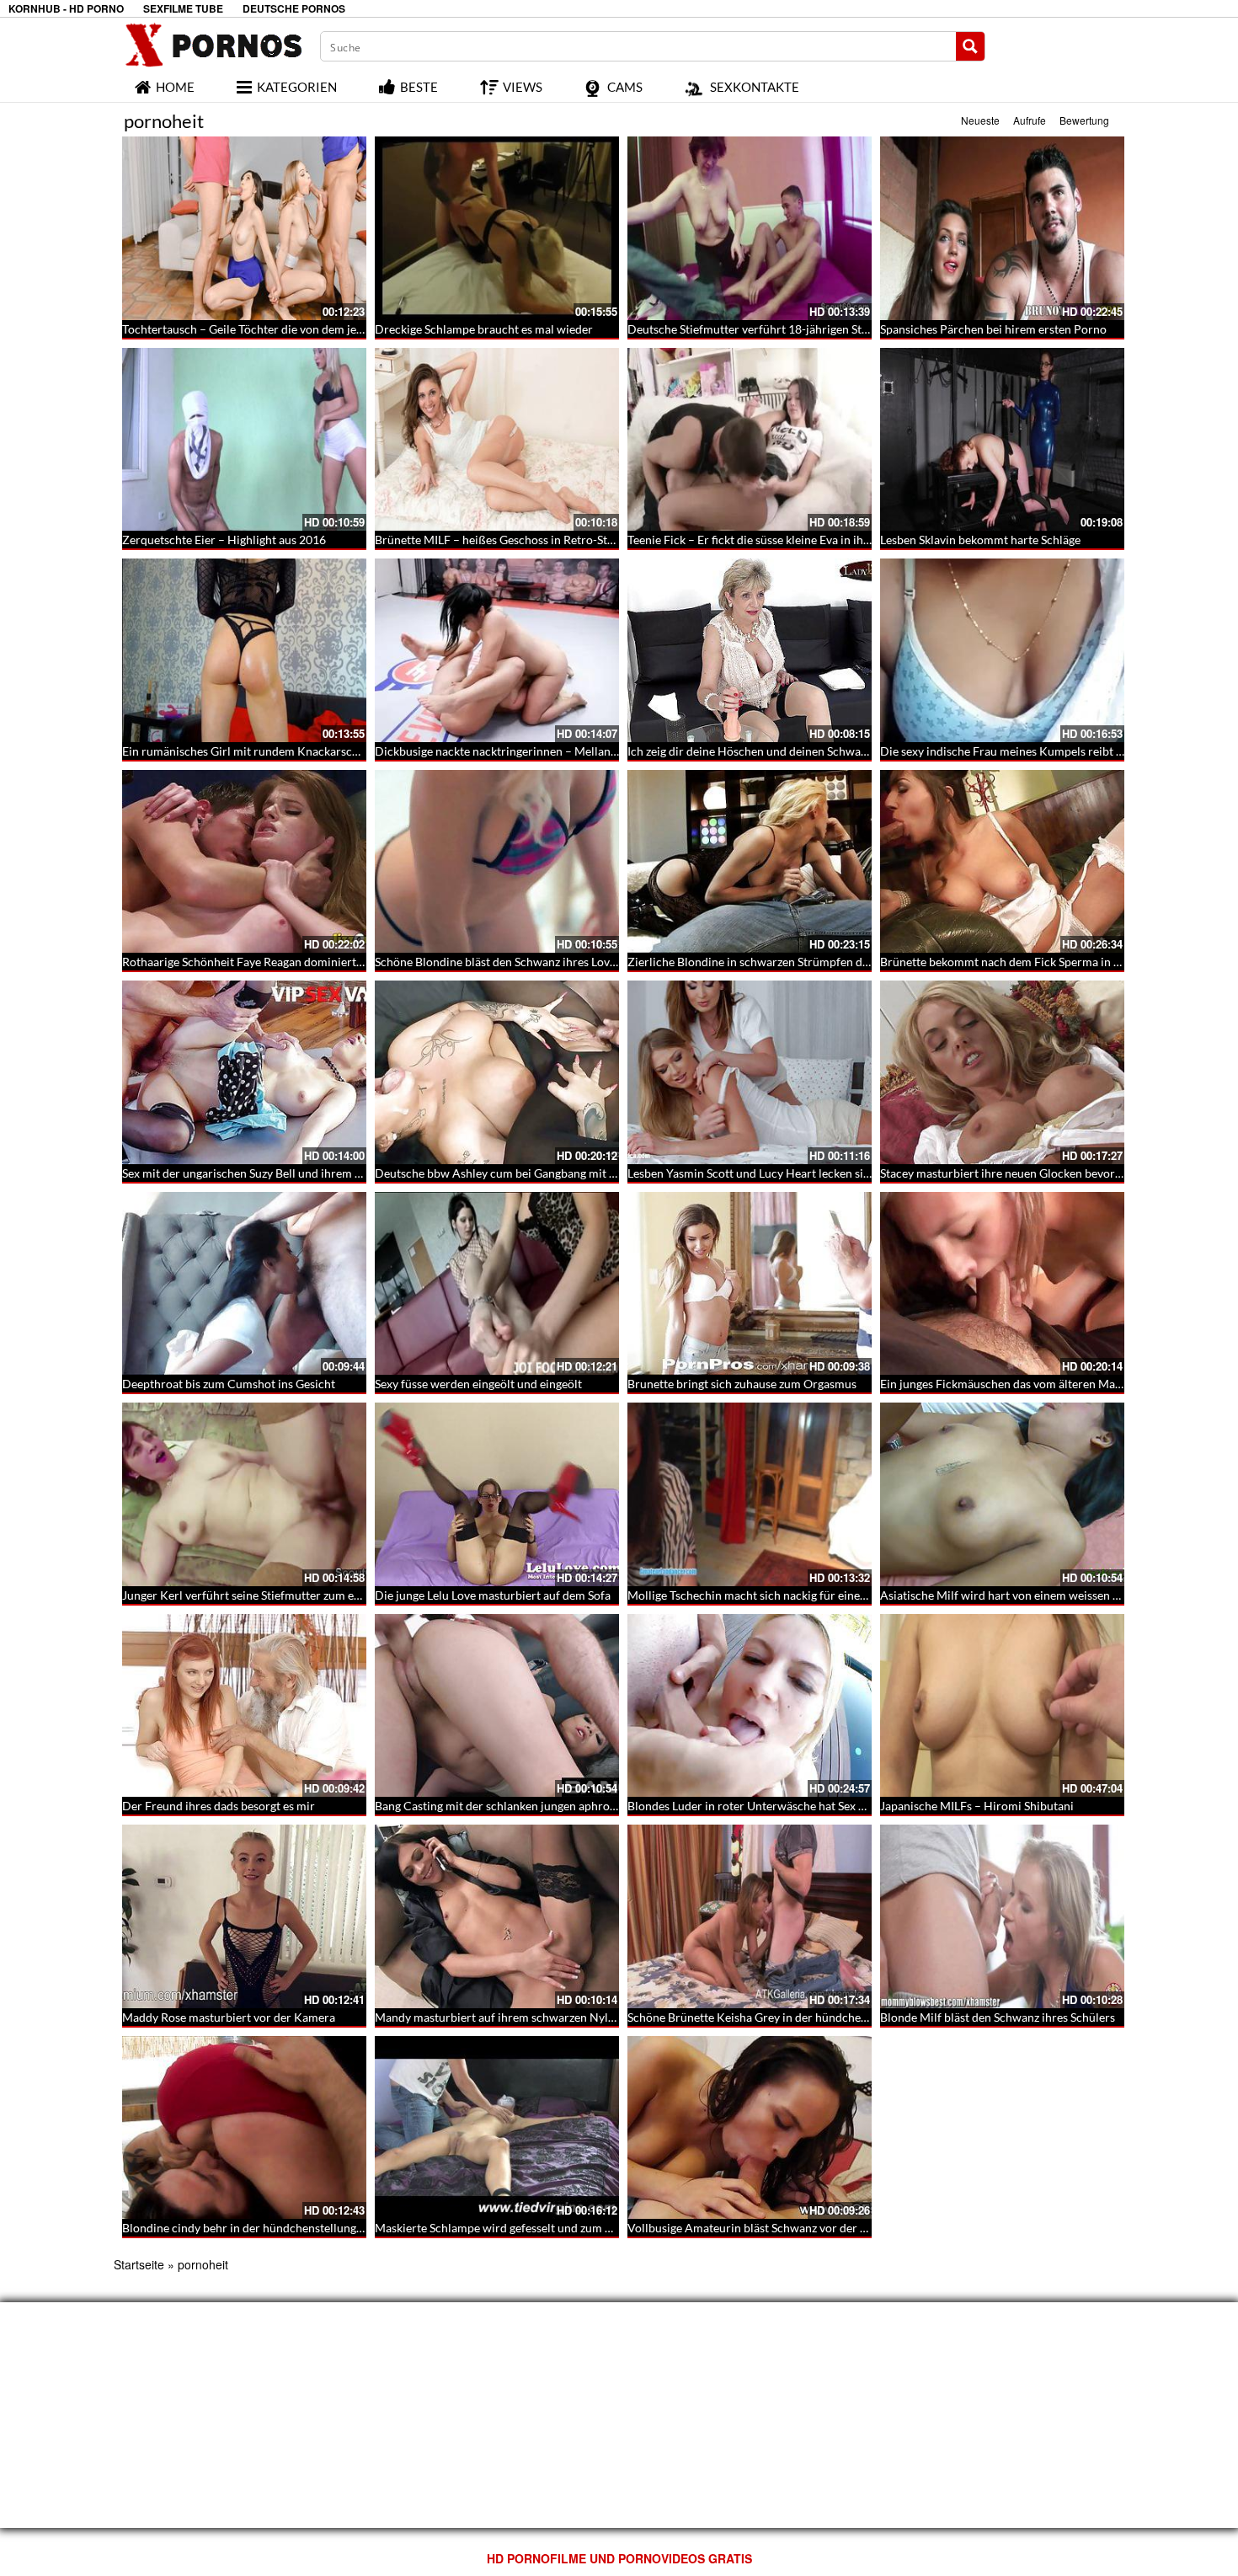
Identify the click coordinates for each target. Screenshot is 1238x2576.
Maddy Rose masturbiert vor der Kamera (229, 2017)
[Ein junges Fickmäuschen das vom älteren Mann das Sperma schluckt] (1002, 1284)
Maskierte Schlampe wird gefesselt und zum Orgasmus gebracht (541, 2228)
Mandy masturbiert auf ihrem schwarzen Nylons (501, 2017)
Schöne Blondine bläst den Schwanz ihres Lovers (500, 962)
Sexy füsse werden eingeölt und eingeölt (478, 1384)
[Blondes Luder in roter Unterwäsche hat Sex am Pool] (750, 1706)
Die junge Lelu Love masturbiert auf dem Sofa (493, 1595)
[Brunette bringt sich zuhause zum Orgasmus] (750, 1284)
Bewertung (1084, 120)
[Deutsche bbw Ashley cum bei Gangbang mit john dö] (497, 1072)
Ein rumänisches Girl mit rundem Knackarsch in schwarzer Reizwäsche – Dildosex (336, 751)
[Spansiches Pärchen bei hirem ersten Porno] (1002, 228)
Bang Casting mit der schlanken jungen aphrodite (502, 1806)
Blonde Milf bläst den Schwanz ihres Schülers (998, 2017)
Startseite (139, 2264)
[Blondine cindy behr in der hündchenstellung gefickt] (244, 2128)
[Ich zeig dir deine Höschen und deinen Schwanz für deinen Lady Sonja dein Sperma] (750, 650)
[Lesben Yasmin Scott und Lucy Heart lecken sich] (750, 1072)
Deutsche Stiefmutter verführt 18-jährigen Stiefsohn (764, 329)
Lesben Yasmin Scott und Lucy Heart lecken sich (752, 1173)
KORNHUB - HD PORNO (66, 9)
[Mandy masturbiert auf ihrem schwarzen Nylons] (497, 1916)
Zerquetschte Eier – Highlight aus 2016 (224, 540)
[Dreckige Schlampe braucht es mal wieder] (497, 228)
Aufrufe (1030, 120)
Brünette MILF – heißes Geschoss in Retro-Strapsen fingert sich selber (556, 540)
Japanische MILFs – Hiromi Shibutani (977, 1806)
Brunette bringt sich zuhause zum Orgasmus (742, 1384)
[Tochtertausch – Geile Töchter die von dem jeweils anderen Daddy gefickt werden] (244, 228)
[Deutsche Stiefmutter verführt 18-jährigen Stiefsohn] (750, 228)
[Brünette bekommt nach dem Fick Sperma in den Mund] (1002, 862)
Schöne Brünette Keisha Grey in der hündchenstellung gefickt (787, 2017)
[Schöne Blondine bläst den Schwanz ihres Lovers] (497, 862)
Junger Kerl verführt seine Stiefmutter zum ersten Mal (263, 1595)
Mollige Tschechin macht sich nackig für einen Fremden (772, 1595)
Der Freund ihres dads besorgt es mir (219, 1806)
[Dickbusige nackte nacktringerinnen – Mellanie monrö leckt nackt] (497, 650)
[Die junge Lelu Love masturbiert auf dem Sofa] (497, 1494)
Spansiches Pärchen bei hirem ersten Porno (993, 329)
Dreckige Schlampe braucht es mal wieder (484, 329)
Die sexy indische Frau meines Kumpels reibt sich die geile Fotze (1047, 751)
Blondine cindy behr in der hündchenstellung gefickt (258, 2228)
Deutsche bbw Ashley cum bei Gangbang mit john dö (512, 1173)
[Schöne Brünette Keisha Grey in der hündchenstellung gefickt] (750, 1916)
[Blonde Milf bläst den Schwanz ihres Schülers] (1002, 1916)
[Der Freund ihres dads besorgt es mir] (244, 1706)
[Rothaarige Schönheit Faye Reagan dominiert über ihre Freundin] (244, 862)
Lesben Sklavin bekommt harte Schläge (980, 540)
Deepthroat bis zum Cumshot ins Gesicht (229, 1384)
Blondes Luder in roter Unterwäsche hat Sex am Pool (764, 1806)
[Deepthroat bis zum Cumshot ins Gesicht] (244, 1284)
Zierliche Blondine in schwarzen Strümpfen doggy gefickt (776, 962)
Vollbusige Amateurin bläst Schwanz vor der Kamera (764, 2228)
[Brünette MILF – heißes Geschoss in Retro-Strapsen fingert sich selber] (497, 440)
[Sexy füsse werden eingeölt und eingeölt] (497, 1284)
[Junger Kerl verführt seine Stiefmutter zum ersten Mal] (244, 1494)
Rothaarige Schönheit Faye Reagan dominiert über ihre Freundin (290, 962)
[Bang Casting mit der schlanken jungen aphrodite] (497, 1706)
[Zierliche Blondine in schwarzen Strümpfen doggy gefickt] (750, 862)
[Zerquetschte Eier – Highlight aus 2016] (244, 440)
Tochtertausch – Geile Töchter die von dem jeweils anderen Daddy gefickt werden (334, 329)
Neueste (980, 120)
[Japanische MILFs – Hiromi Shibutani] (1002, 1706)
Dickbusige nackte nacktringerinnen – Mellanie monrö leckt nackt (546, 751)
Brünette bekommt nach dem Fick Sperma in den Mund (1023, 962)
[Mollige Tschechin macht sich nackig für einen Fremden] (750, 1494)
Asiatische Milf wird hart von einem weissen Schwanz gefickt (1038, 1595)
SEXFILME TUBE (183, 9)
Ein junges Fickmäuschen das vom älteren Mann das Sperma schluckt (1059, 1384)
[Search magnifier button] (970, 46)
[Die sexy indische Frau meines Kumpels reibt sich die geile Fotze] (1002, 650)
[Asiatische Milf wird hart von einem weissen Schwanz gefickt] (1002, 1494)
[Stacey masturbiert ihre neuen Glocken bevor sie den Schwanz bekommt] (1002, 1072)
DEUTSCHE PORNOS (294, 9)
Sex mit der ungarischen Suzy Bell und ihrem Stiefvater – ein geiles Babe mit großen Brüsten (360, 1173)
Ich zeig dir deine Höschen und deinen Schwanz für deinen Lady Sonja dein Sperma (841, 751)
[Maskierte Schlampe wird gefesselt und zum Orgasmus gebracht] (497, 2128)
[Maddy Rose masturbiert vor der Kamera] (244, 1916)
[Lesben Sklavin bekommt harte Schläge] (1002, 440)
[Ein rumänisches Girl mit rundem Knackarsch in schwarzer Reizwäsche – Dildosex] (244, 650)
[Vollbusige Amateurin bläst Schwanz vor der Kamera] (750, 2128)
